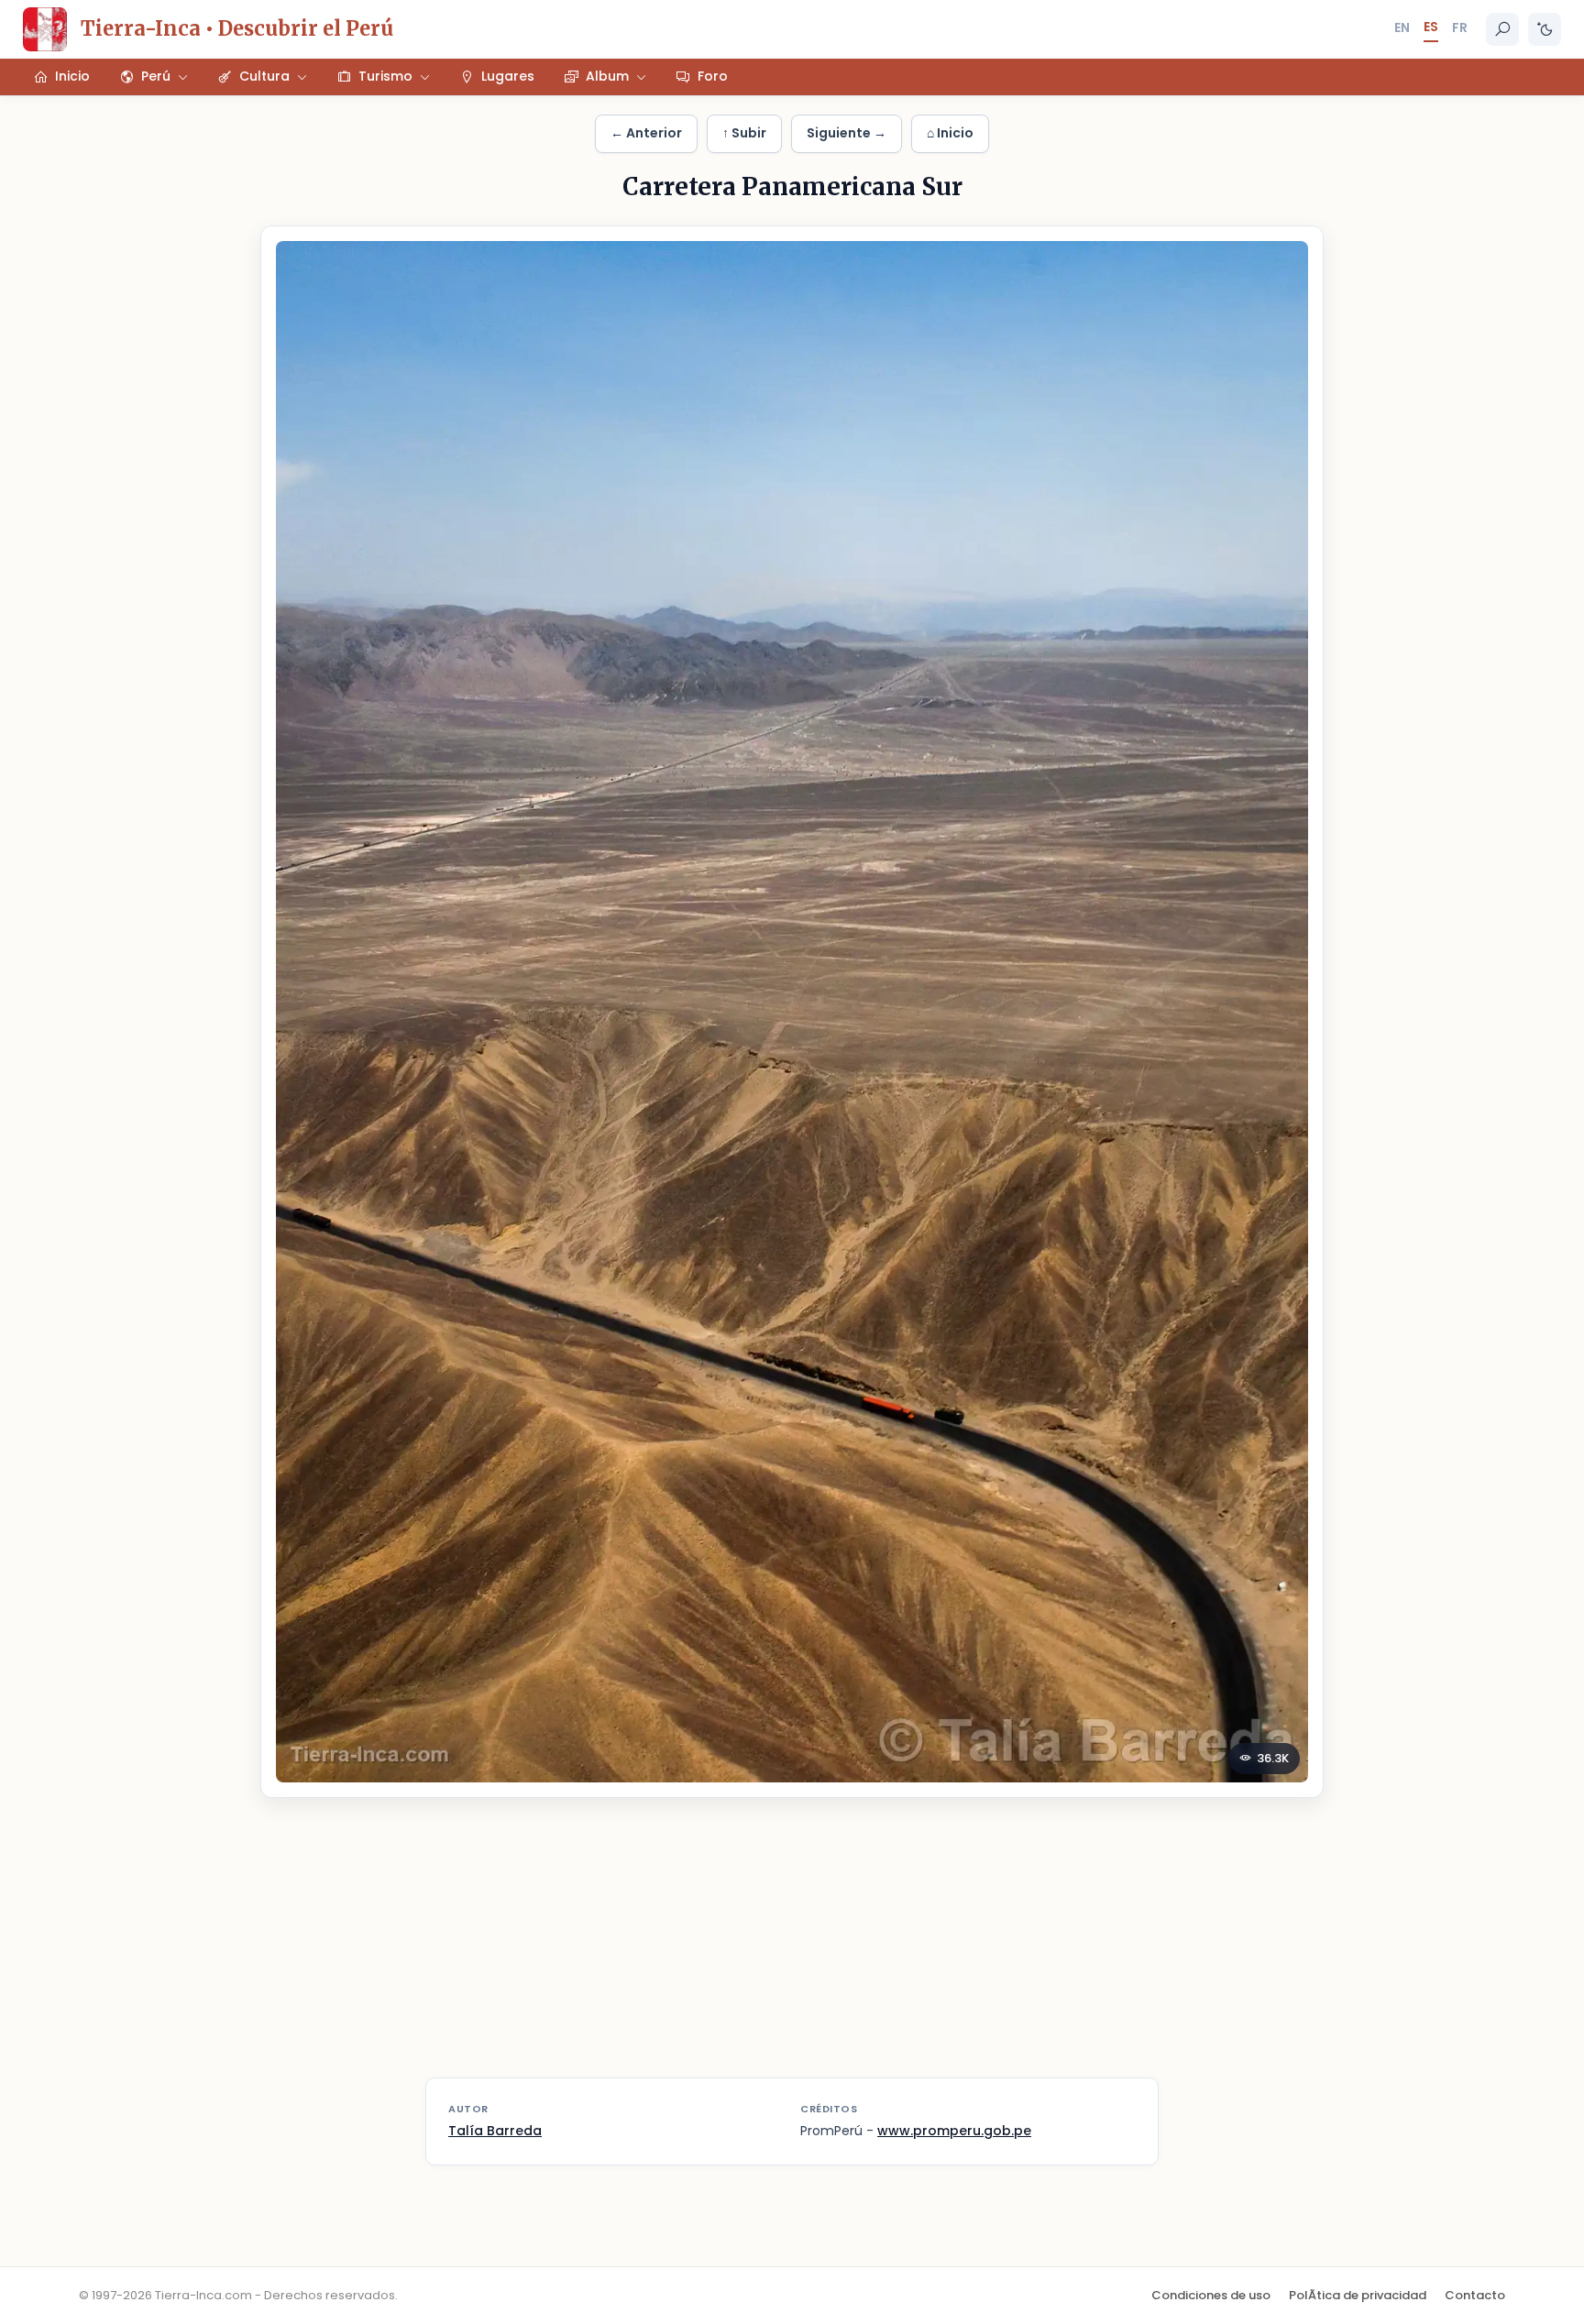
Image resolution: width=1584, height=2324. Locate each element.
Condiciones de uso (1211, 2295)
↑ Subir (744, 133)
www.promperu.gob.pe (954, 2131)
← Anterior (646, 133)
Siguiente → (847, 133)
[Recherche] (1502, 29)
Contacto (1475, 2295)
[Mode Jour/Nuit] (1545, 29)
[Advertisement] (792, 1949)
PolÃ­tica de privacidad (1358, 2295)
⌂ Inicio (950, 133)
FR (1460, 27)
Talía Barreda (495, 2131)
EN (1402, 27)
